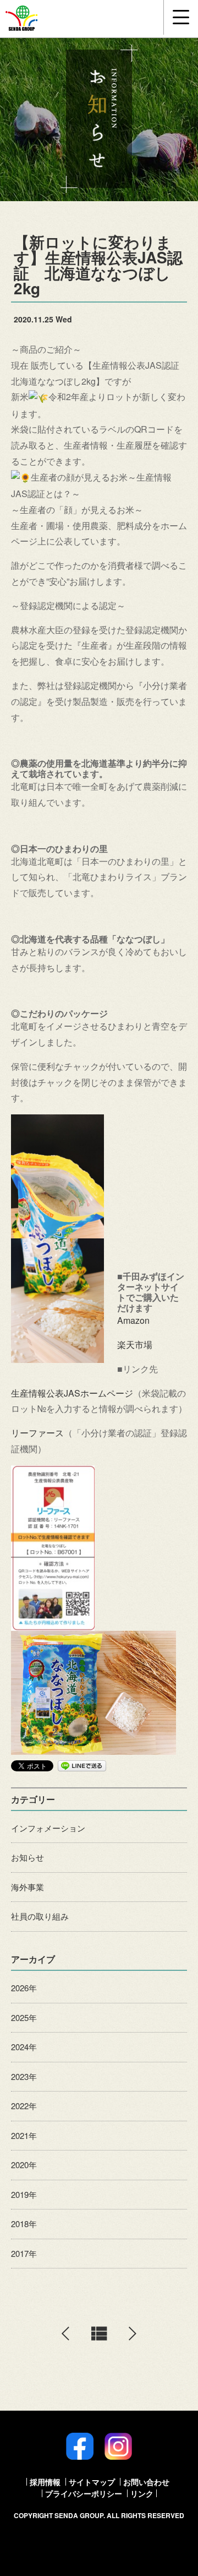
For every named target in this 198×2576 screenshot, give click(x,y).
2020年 (24, 2165)
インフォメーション (48, 1828)
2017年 (24, 2253)
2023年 (24, 2076)
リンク (142, 2493)
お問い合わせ (146, 2482)
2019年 (24, 2194)
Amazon (133, 1320)
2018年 (24, 2224)
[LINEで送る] (82, 1765)
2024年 (24, 2047)
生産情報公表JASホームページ (72, 1393)
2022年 (24, 2106)
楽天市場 (135, 1344)
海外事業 (28, 1887)
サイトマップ (92, 2482)
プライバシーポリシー (84, 2493)
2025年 (24, 2017)
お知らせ (28, 1857)
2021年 (24, 2135)
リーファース (37, 1433)
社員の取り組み (40, 1916)
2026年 (24, 1988)
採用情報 (45, 2482)
